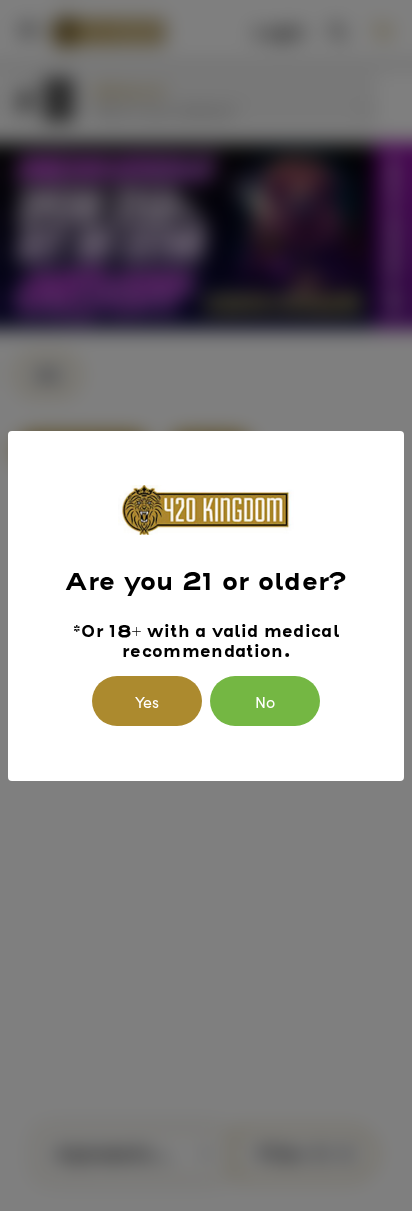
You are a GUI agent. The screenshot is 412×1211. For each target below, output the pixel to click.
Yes (147, 701)
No (265, 701)
